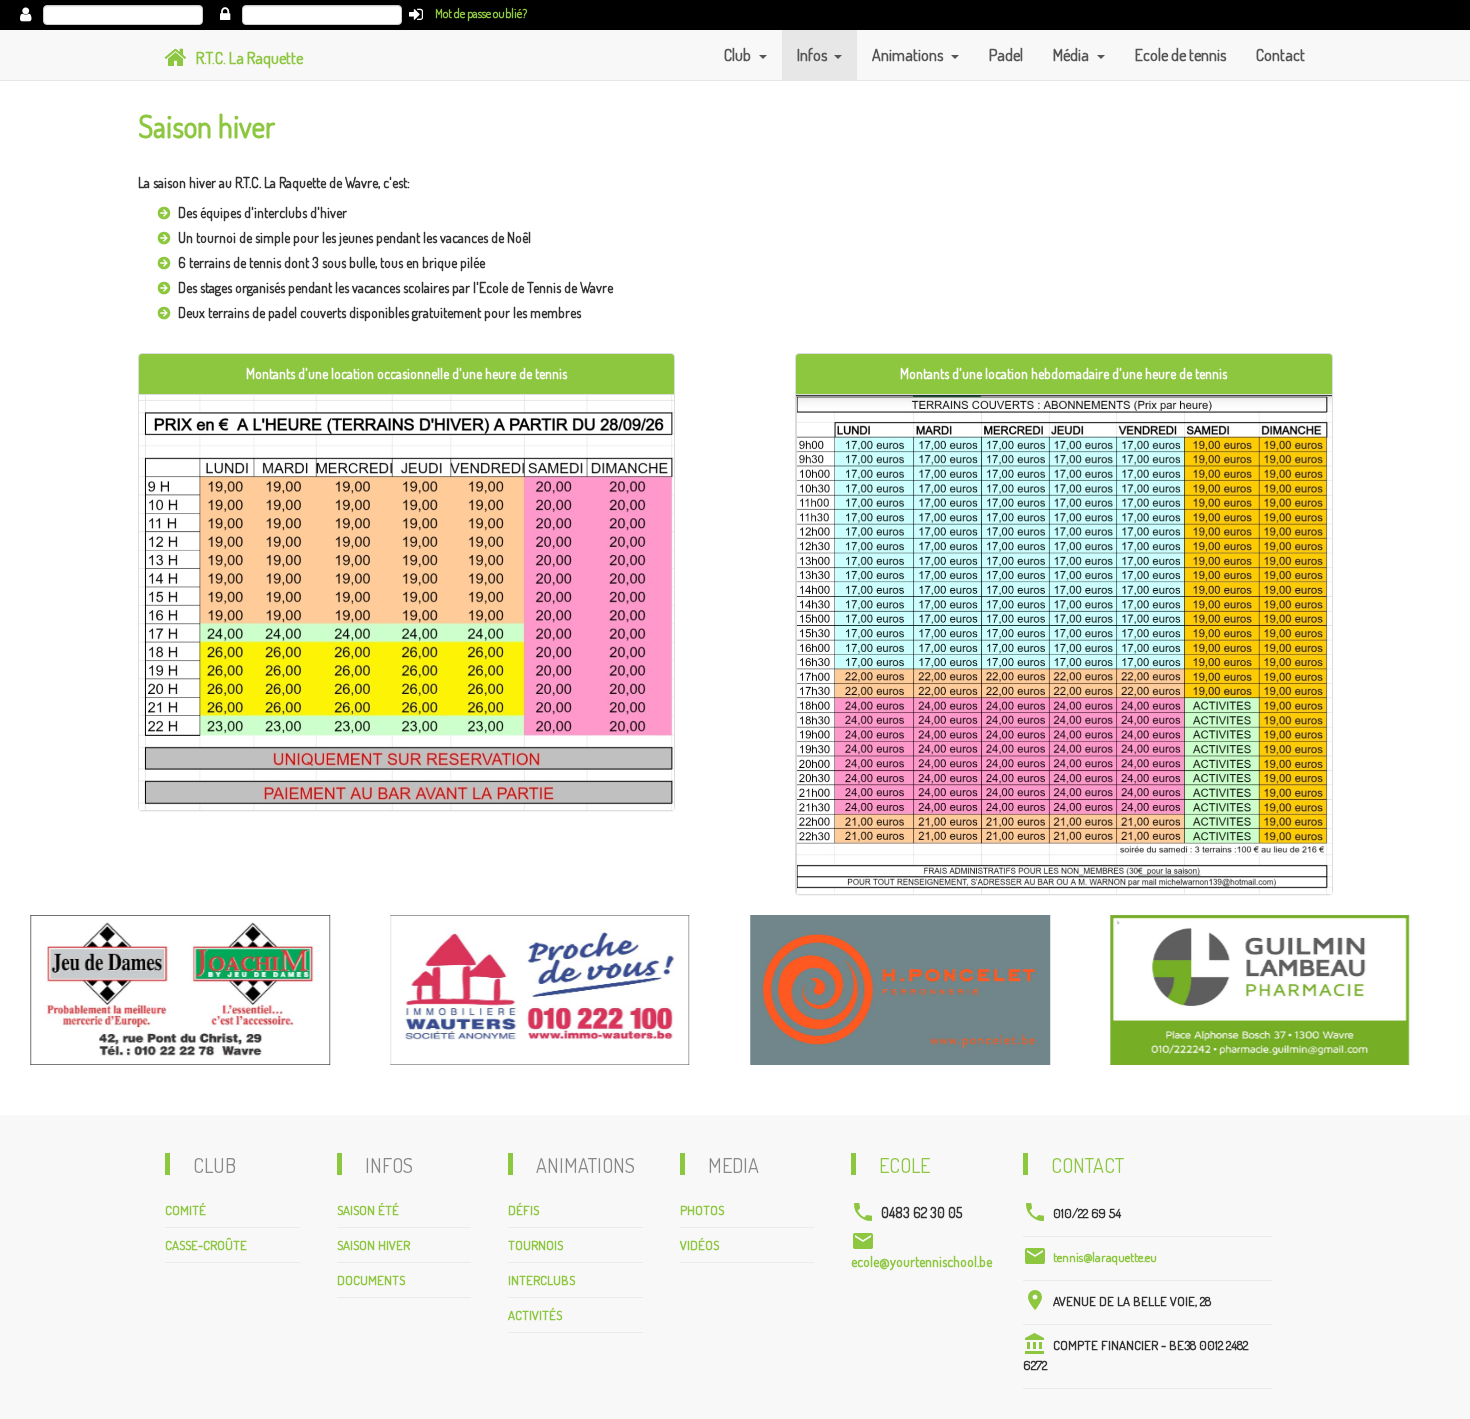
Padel (1006, 55)
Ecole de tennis (1180, 55)
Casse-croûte (206, 1245)
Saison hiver (373, 1245)
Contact (1280, 55)
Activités (535, 1315)
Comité (185, 1210)
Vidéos (699, 1245)
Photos (702, 1210)
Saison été (368, 1210)
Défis (523, 1210)
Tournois (535, 1245)
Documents (371, 1280)
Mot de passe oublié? (481, 13)
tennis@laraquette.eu (1105, 1257)
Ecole (904, 1165)
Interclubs (541, 1280)
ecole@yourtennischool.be (921, 1261)
